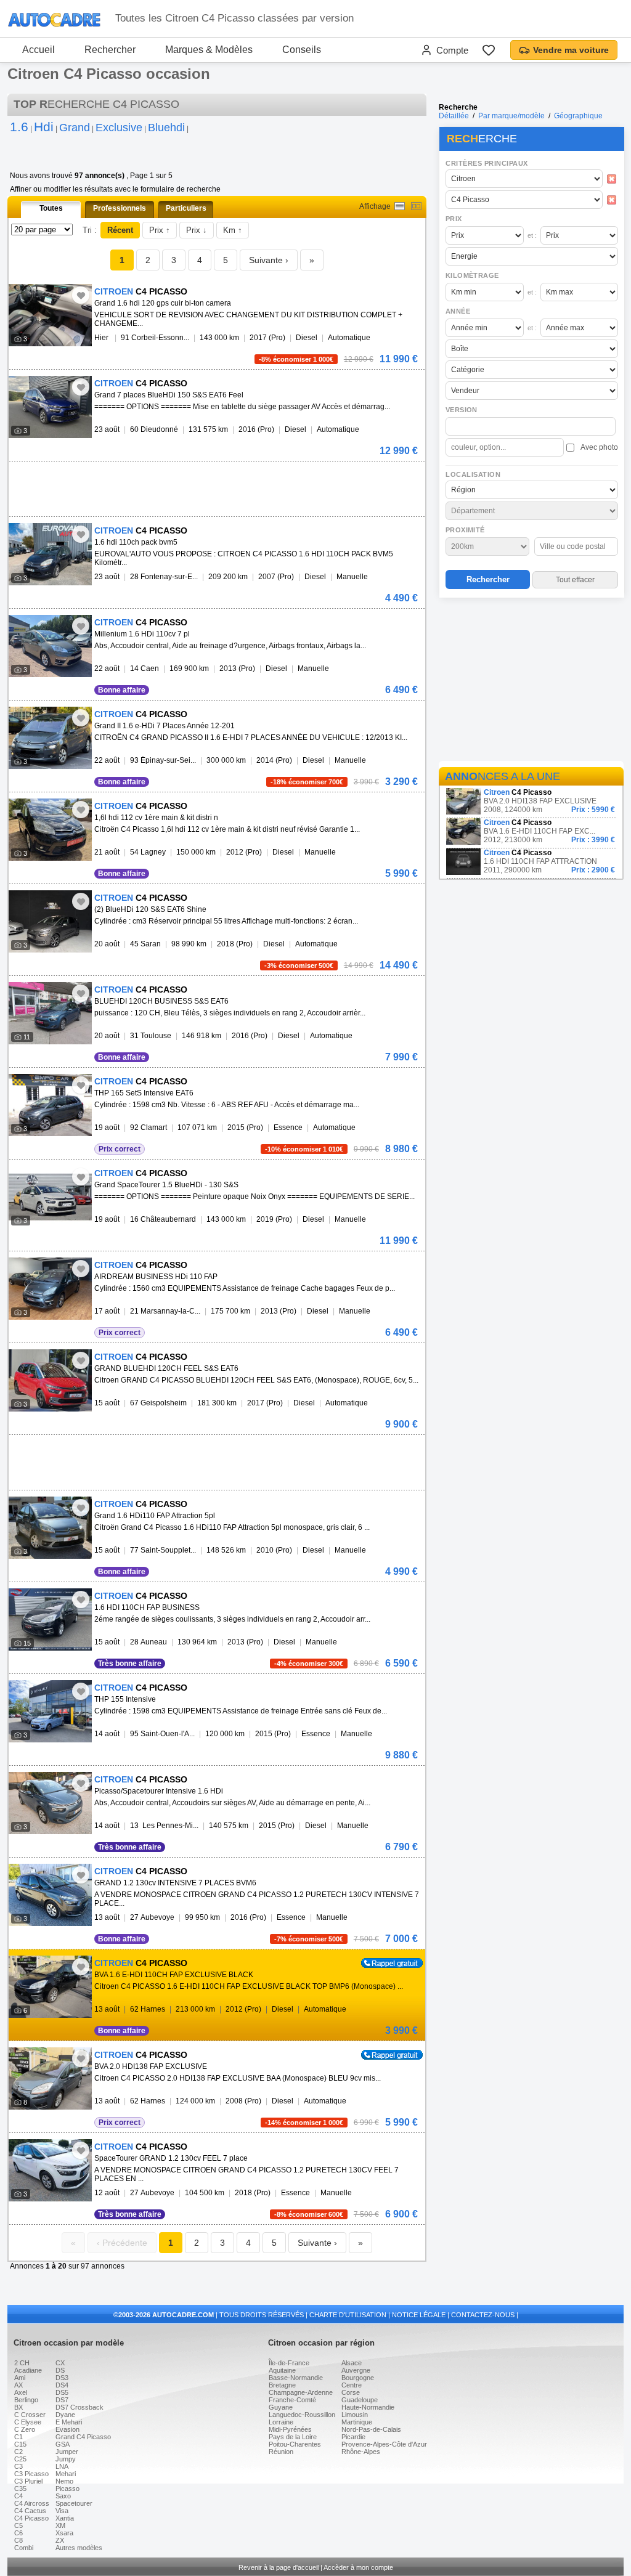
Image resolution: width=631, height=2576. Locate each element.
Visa (62, 2511)
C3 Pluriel (28, 2481)
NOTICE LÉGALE (419, 2315)
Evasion (67, 2429)
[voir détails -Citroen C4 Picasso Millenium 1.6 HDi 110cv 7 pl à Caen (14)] (50, 646)
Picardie (353, 2437)
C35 (20, 2489)
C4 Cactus (30, 2511)
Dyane (65, 2415)
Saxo (63, 2496)
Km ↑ (233, 230)
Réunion (281, 2452)
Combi (24, 2548)
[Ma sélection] (489, 50)
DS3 (62, 2378)
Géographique (578, 116)
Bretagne (282, 2385)
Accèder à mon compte (358, 2567)
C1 (18, 2437)
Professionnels (120, 208)
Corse (351, 2392)
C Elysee (28, 2422)
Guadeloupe (360, 2400)
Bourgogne (358, 2378)
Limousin (355, 2415)
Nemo (64, 2481)
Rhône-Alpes (361, 2452)
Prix (454, 219)
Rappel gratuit (385, 1962)
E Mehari (69, 2422)
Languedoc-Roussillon (302, 2415)
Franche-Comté (292, 2400)
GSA (63, 2444)
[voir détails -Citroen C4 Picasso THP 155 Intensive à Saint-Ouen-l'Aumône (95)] (50, 1711)
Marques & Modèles (209, 50)
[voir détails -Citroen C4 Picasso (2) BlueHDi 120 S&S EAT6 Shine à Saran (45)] (50, 921)
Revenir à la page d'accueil (279, 2567)
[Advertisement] (531, 681)
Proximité (465, 530)
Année (458, 311)
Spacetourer (74, 2503)
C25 (20, 2459)
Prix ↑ (160, 230)
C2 (18, 2452)
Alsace (352, 2363)
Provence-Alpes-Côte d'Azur (384, 2444)
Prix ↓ (197, 230)
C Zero (25, 2429)
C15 (20, 2444)
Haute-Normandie (368, 2407)
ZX (60, 2540)
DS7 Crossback (79, 2407)
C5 (18, 2525)
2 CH (22, 2363)
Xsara (64, 2533)
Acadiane (28, 2370)
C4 (18, 2496)
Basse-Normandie (296, 2378)
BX (18, 2407)
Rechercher (110, 50)
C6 (18, 2533)
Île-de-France (289, 2363)
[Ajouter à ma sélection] (81, 295)
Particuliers (186, 208)
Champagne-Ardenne (301, 2392)
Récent (120, 230)
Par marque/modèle (511, 116)
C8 (18, 2540)
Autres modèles (79, 2548)
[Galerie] (416, 206)
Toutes (51, 208)
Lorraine (281, 2422)
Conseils (302, 50)
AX (18, 2385)
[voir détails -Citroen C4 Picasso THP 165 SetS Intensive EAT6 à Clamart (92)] (50, 1105)
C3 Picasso (31, 2474)
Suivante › (269, 260)
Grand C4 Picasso (83, 2437)
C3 (18, 2466)
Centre (352, 2385)
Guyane (281, 2407)
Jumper (67, 2452)
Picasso (67, 2489)
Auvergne (356, 2370)
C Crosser (30, 2415)
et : (532, 235)
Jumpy (66, 2459)
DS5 (62, 2392)
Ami (20, 2378)
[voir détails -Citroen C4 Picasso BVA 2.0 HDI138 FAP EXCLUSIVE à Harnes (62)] (50, 2078)
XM (60, 2525)
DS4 (62, 2385)
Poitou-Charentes (295, 2444)
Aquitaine (282, 2370)
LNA (62, 2466)
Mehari (66, 2474)
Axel (21, 2392)
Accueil (39, 50)
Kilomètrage (472, 275)
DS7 (62, 2400)
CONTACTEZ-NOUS (483, 2315)
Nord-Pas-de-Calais (371, 2429)
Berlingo (26, 2400)
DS (60, 2370)
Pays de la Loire (293, 2437)
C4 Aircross (32, 2503)
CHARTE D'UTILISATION (348, 2315)
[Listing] (400, 206)
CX (60, 2363)
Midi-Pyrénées (290, 2429)
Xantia (65, 2518)
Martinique (357, 2422)
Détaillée (454, 116)
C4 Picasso (31, 2518)
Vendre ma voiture (571, 50)
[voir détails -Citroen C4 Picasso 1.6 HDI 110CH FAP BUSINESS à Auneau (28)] (50, 1619)
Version (462, 410)
